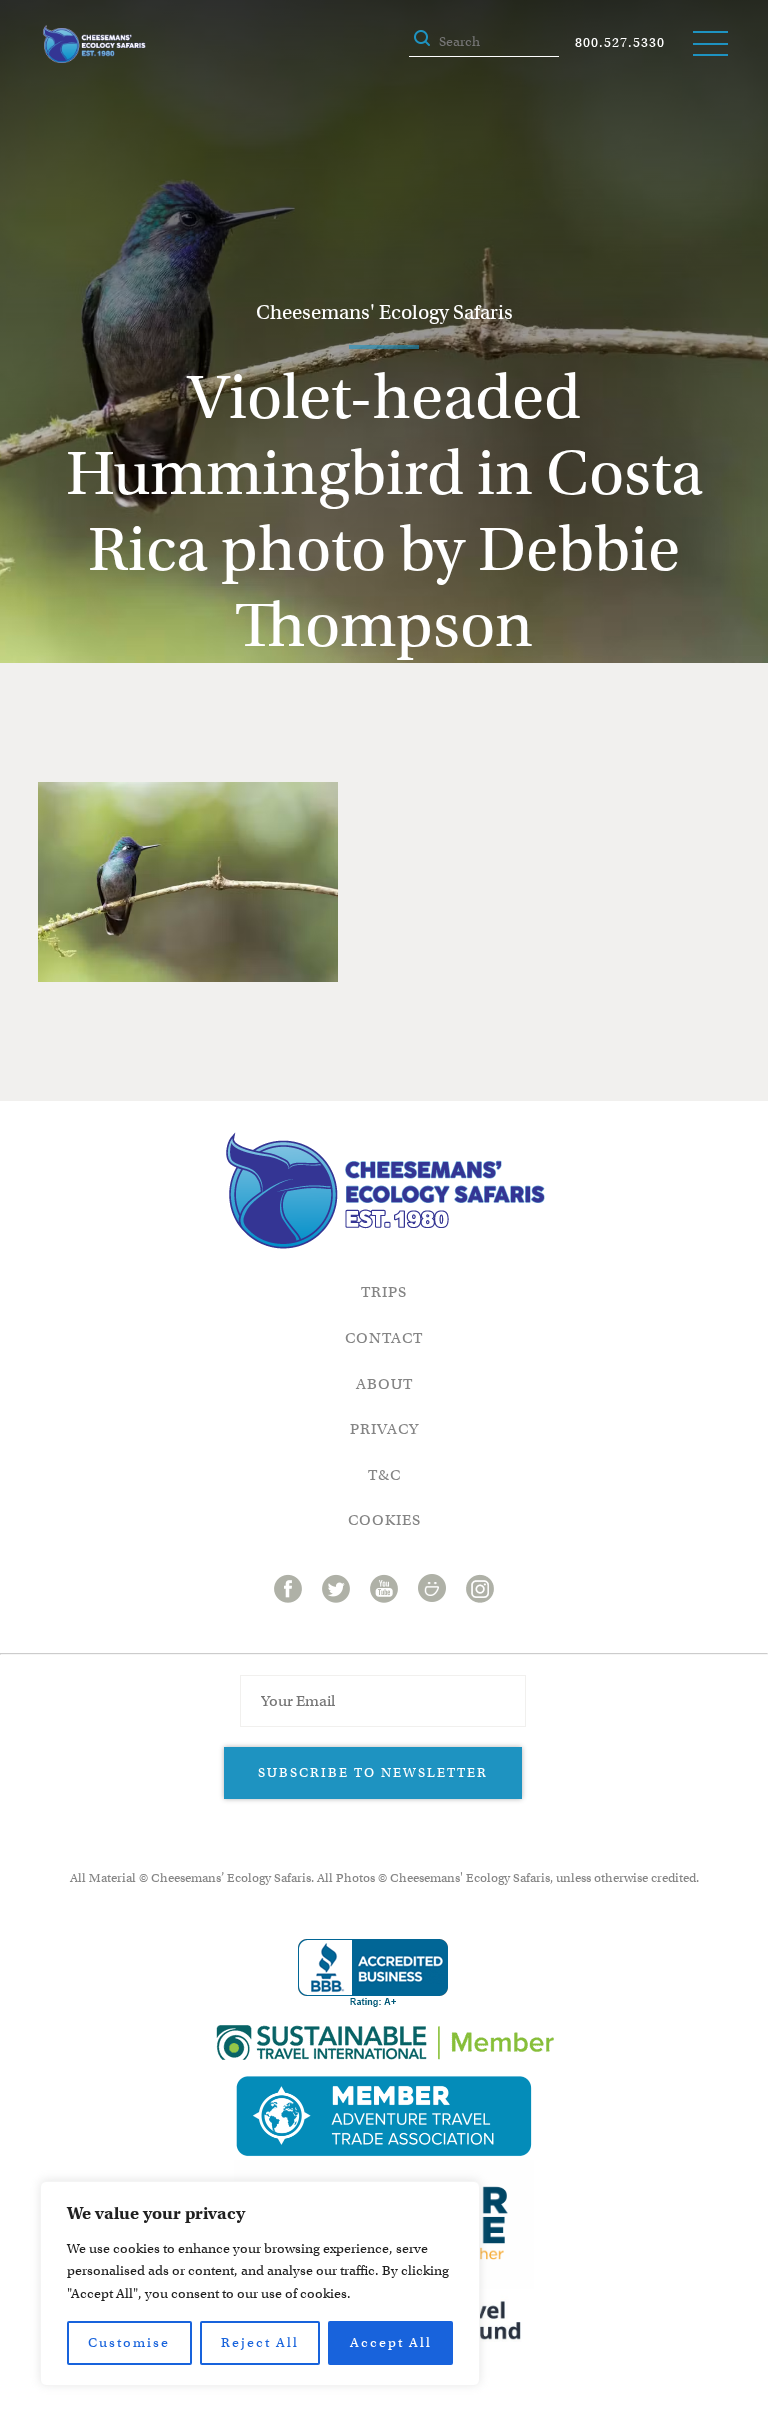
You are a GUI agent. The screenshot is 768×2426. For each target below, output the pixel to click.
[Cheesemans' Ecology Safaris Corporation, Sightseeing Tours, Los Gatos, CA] (373, 1973)
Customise (129, 2342)
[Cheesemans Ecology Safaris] (94, 44)
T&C (384, 1475)
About (384, 1384)
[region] (260, 2283)
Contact (384, 1338)
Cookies (384, 1520)
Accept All (391, 2342)
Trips (384, 1292)
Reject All (260, 2342)
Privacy (384, 1429)
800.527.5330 (620, 42)
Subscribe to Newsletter (373, 1772)
